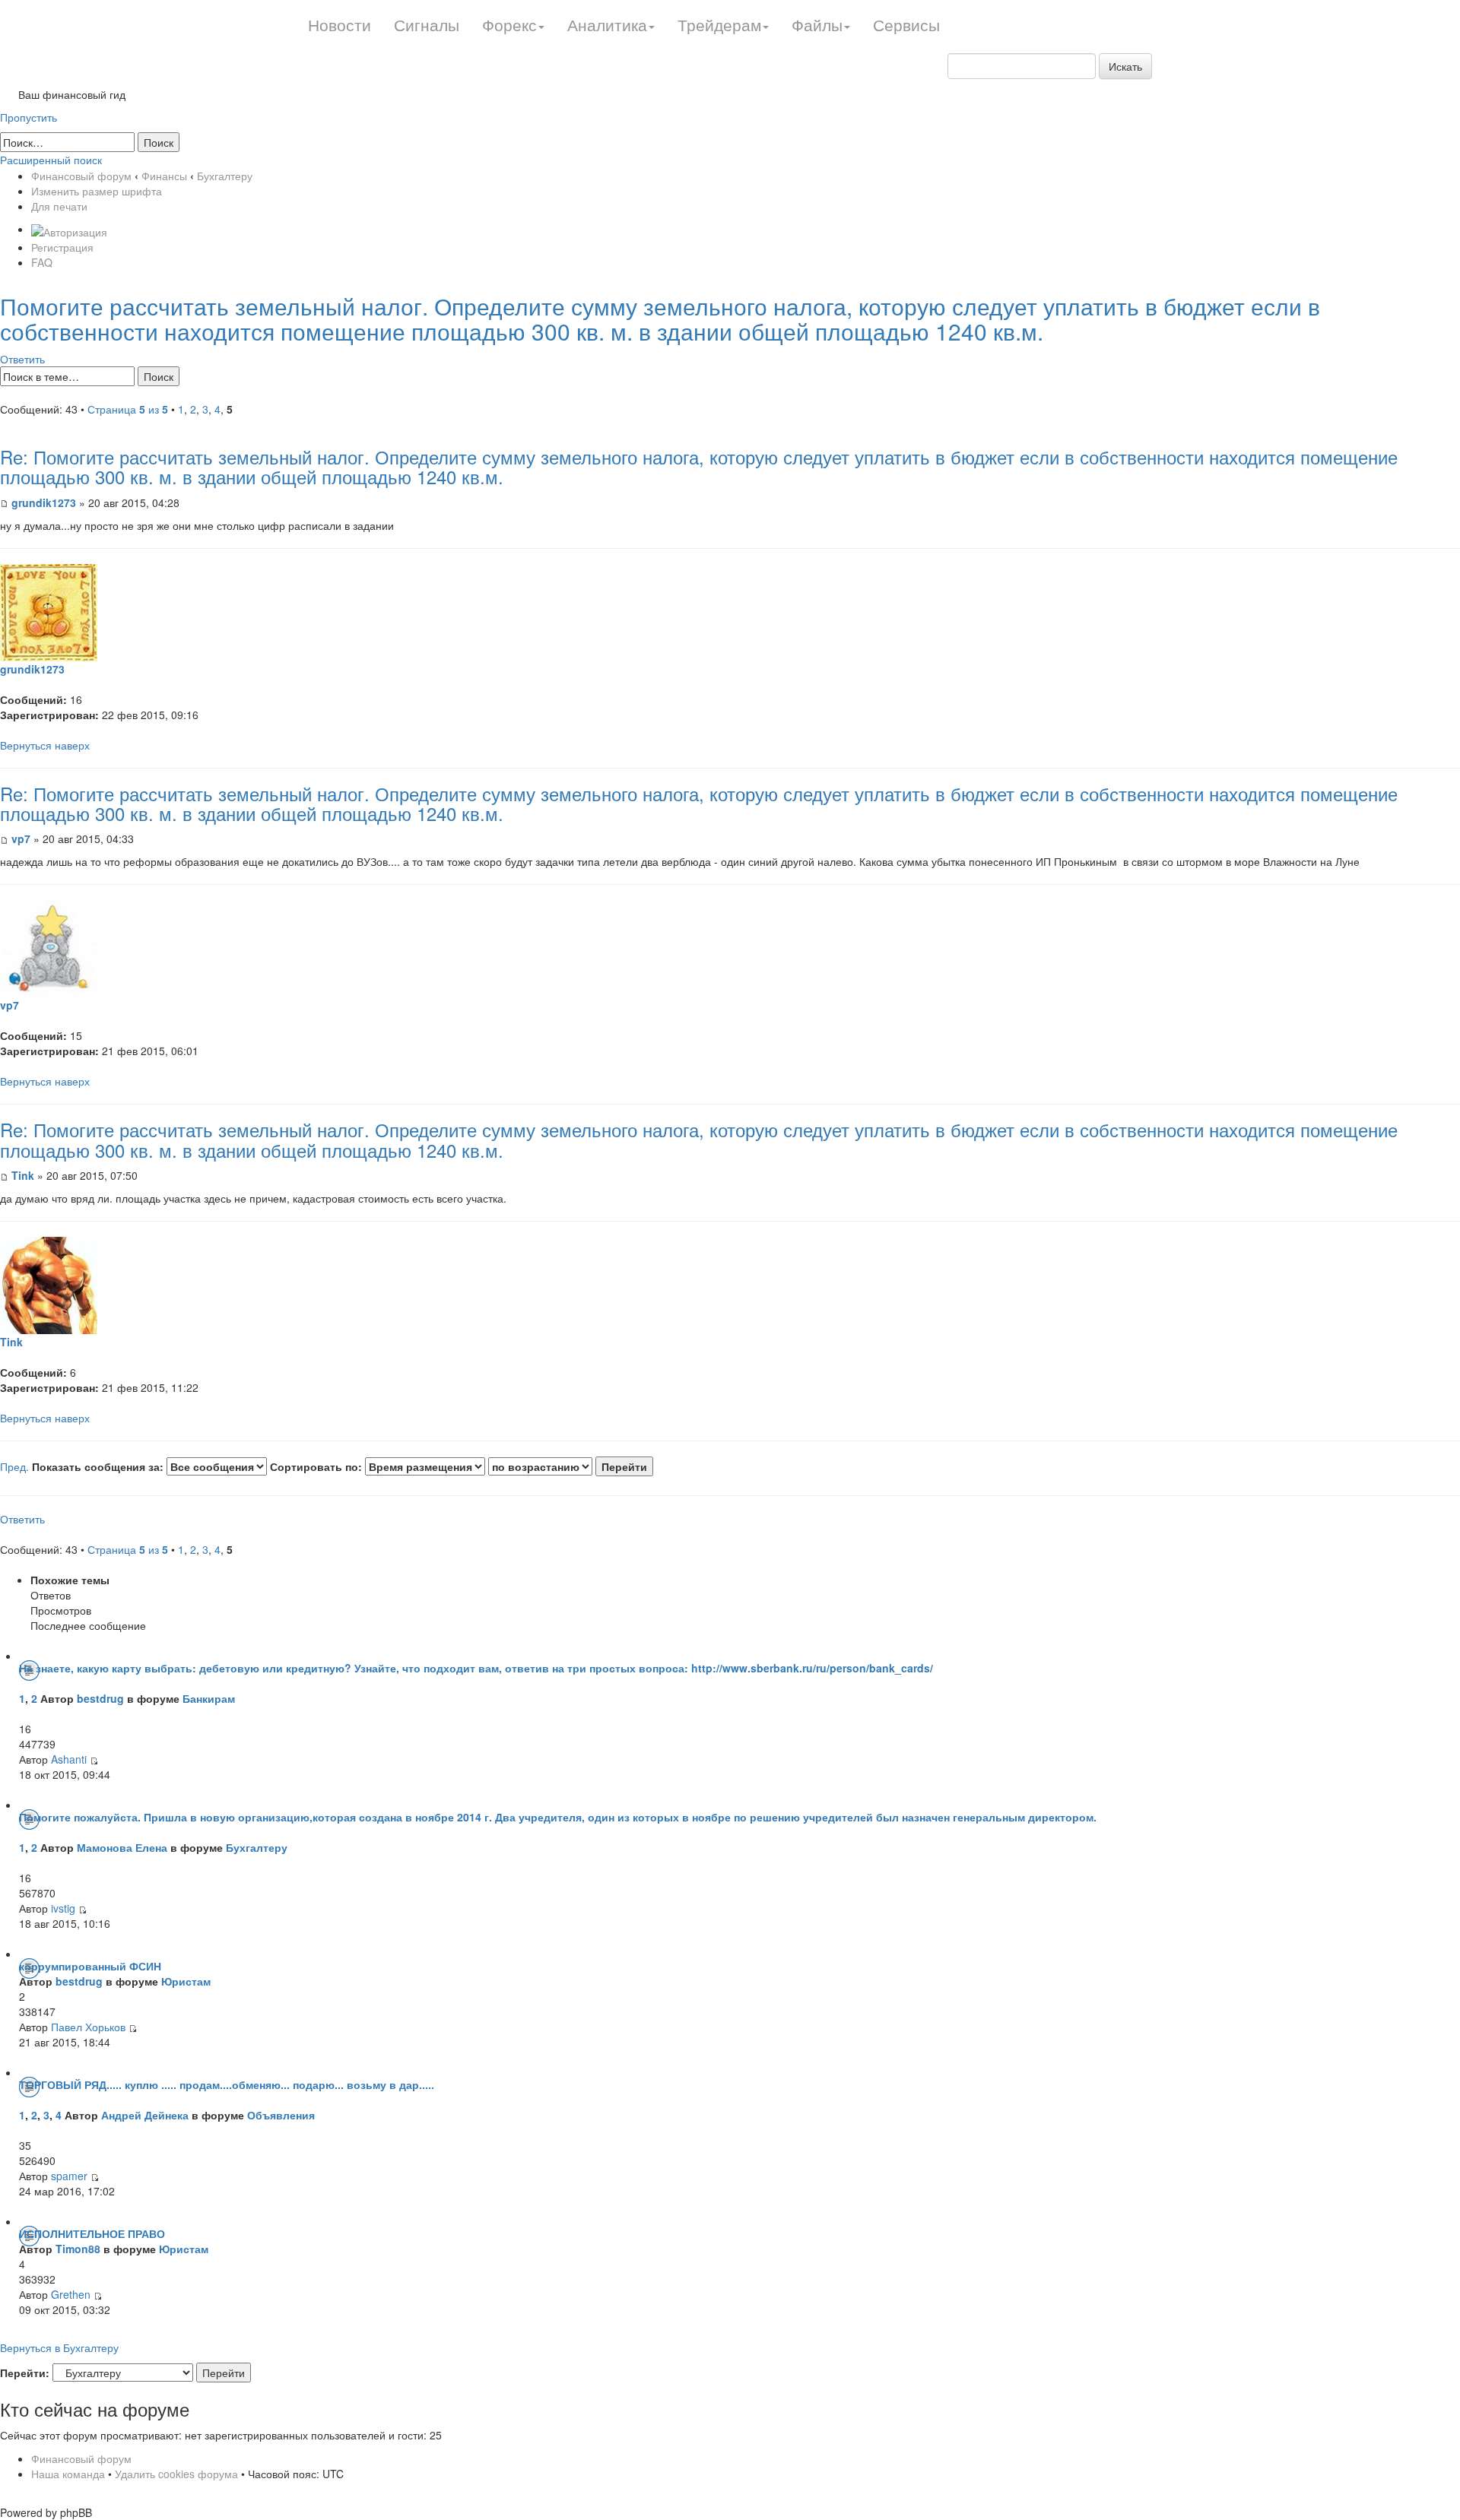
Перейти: (25, 2373)
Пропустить (29, 117)
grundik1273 (44, 502)
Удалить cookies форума (176, 2474)
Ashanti (70, 1759)
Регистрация (62, 247)
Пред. (14, 1466)
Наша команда (68, 2474)
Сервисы (906, 24)
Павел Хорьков (88, 2027)
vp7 (21, 838)
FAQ (42, 262)
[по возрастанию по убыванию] (571, 1466)
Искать (1125, 66)
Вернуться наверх (45, 745)
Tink (23, 1175)
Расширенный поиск (51, 160)
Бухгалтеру (225, 176)
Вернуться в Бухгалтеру (59, 2347)
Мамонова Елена (122, 1847)
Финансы (164, 176)
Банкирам (209, 1698)
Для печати (59, 206)
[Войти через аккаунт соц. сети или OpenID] (69, 229)
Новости (340, 24)
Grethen (71, 2294)
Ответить (22, 359)
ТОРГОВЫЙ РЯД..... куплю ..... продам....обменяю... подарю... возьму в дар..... (227, 2084)
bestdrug (100, 1698)
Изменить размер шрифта (97, 191)
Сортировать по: (317, 1466)
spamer (69, 2176)
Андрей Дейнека (145, 2115)
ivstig (63, 1908)
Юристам (186, 1981)
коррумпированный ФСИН (90, 1966)
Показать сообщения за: (99, 1466)
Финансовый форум (81, 176)
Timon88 (78, 2249)
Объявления (281, 2115)
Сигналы (427, 24)
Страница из (128, 409)
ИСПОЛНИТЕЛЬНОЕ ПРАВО (92, 2233)
